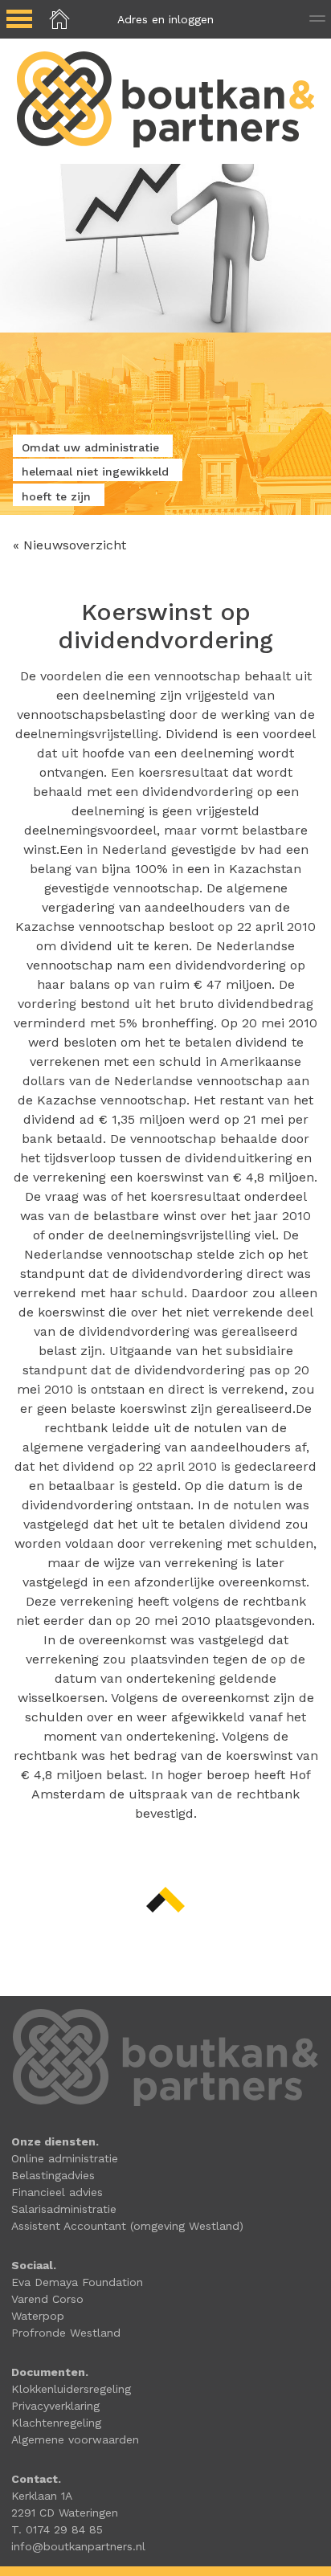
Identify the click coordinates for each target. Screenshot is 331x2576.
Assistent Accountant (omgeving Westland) (127, 2226)
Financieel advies (57, 2192)
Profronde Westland (66, 2333)
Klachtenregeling (56, 2423)
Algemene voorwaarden (75, 2439)
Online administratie (65, 2158)
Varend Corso (47, 2299)
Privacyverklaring (55, 2406)
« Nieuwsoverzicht (69, 545)
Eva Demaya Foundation (77, 2282)
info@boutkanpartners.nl (78, 2546)
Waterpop (38, 2316)
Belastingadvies (53, 2175)
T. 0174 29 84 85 (57, 2529)
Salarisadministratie (64, 2209)
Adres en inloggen (165, 19)
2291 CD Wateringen (65, 2513)
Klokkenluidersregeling (71, 2389)
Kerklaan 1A (42, 2496)
